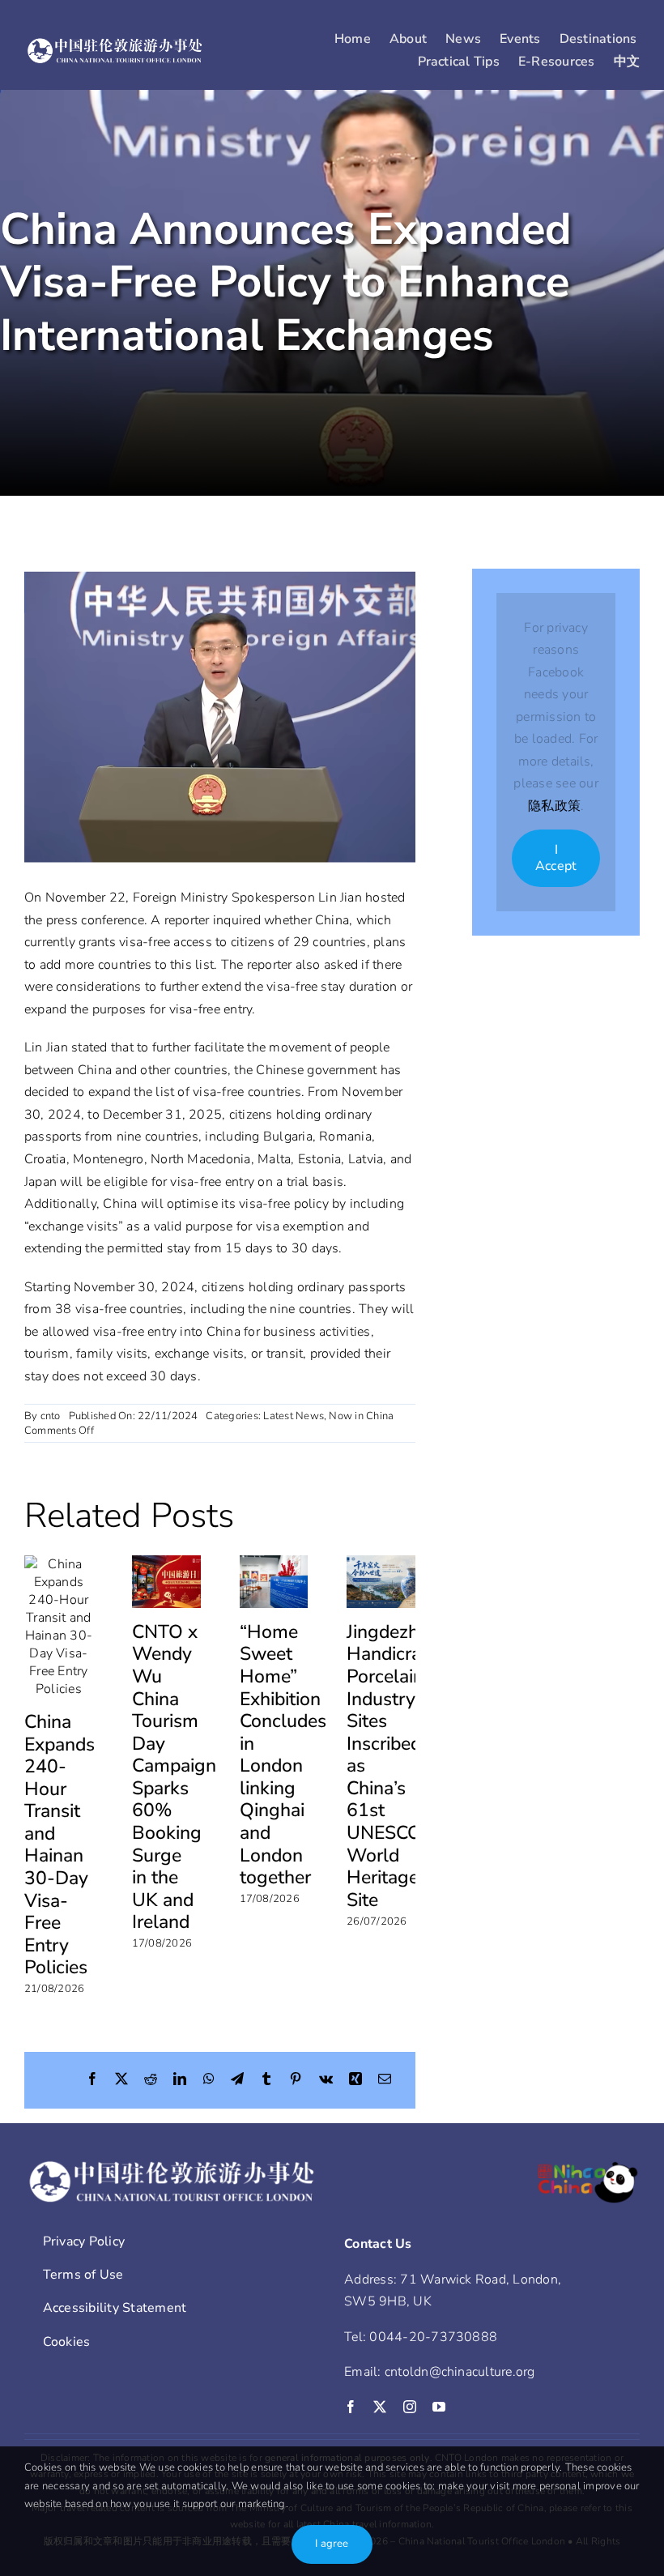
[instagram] (410, 2407)
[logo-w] (115, 44)
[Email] (385, 2080)
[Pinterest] (296, 2080)
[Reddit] (151, 2080)
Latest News (294, 1416)
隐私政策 (554, 806)
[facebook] (351, 2407)
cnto (51, 1416)
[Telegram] (237, 2080)
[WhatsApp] (209, 2080)
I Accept (556, 857)
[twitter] (380, 2407)
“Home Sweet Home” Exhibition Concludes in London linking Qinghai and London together (283, 1755)
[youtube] (439, 2407)
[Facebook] (92, 2080)
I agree (332, 2544)
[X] (121, 2080)
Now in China (361, 1416)
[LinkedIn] (180, 2080)
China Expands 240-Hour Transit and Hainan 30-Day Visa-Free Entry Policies (60, 1845)
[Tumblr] (266, 2080)
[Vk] (326, 2080)
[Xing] (355, 2080)
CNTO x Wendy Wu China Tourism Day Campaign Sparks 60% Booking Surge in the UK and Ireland (174, 1777)
